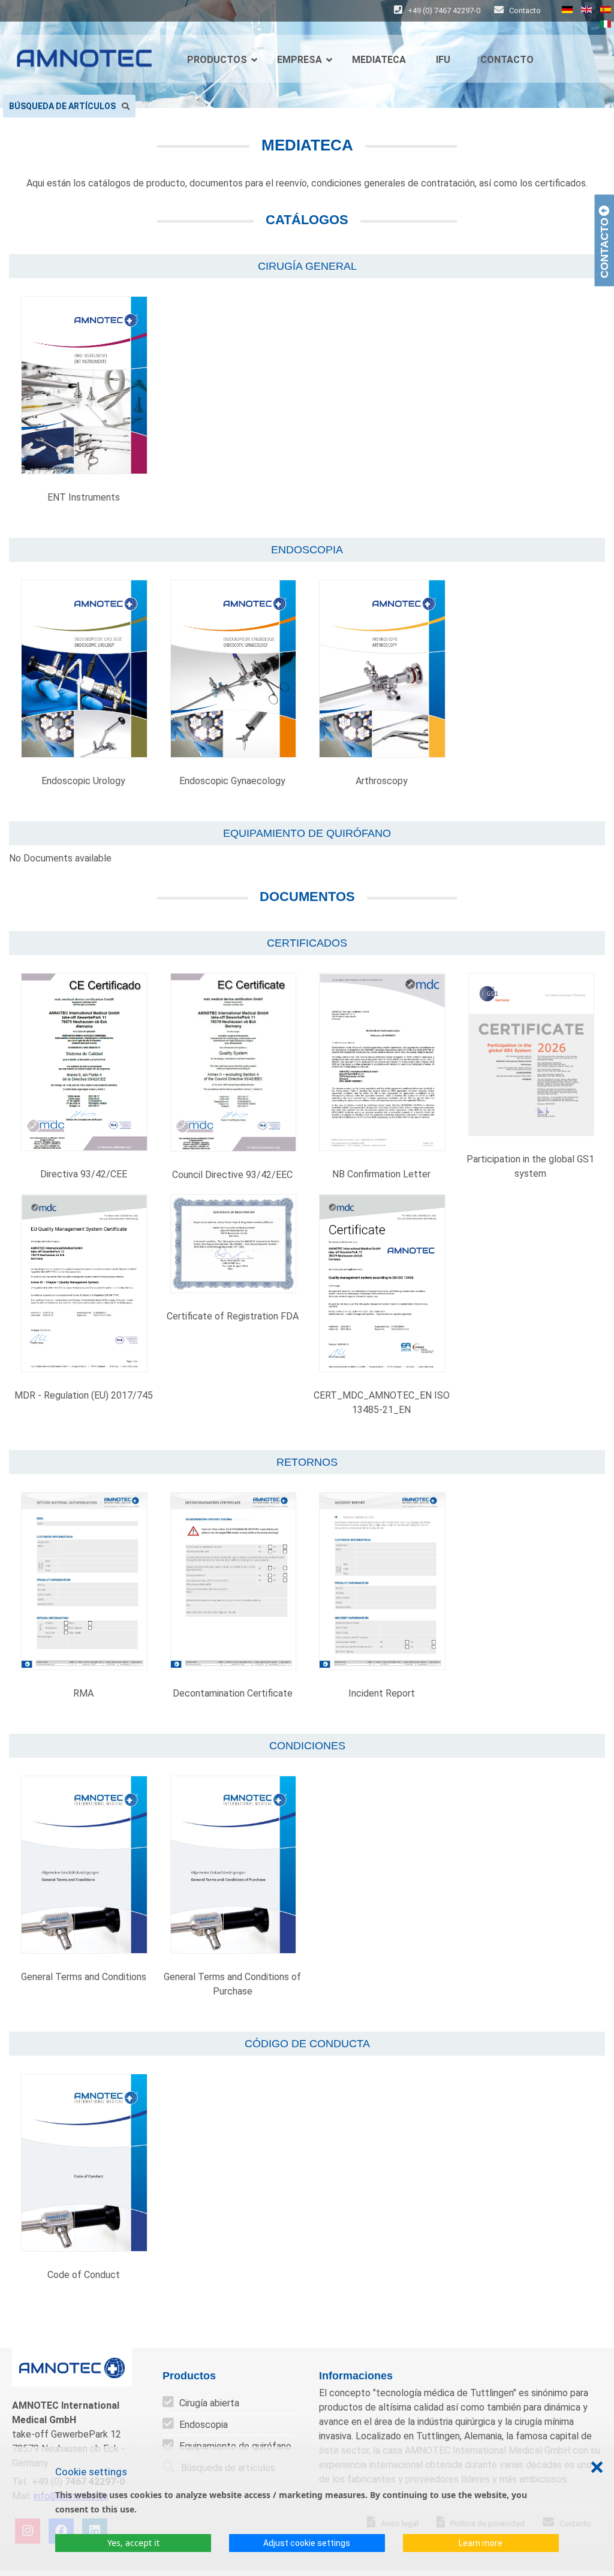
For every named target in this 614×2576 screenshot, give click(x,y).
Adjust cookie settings (307, 2543)
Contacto (524, 10)
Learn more (481, 2543)
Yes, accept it (133, 2543)
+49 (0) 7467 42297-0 (444, 10)
